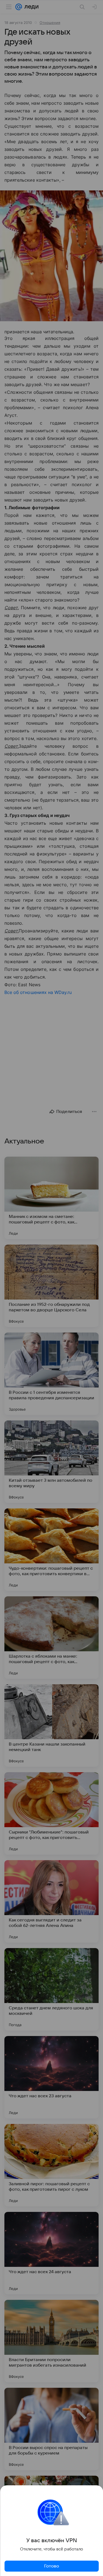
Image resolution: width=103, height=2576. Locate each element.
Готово (52, 2566)
